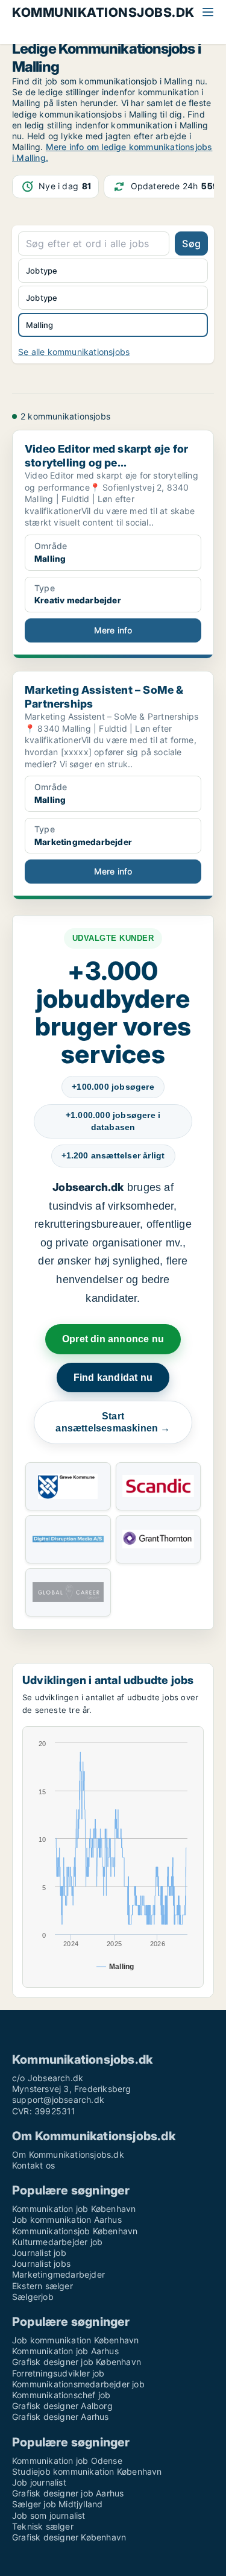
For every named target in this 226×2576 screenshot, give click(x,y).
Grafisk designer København (69, 2537)
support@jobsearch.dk (58, 2100)
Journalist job (39, 2253)
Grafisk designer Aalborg (62, 2406)
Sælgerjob (33, 2297)
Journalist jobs (41, 2263)
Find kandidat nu (113, 1378)
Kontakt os (33, 2165)
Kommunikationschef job (61, 2395)
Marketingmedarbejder (58, 2274)
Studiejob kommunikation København (87, 2471)
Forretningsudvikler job (58, 2373)
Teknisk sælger (43, 2526)
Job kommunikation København (75, 2340)
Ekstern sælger (42, 2286)
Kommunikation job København (74, 2209)
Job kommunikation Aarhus (67, 2219)
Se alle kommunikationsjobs (74, 352)
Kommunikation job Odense (67, 2461)
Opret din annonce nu (113, 1339)
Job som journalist (49, 2515)
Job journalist (39, 2482)
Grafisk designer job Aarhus (68, 2493)
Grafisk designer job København (77, 2362)
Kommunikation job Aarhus (65, 2351)
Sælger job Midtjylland (57, 2504)
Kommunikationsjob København (75, 2231)
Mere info (113, 630)
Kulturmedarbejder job (57, 2242)
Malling (39, 325)
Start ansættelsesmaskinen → (113, 1422)
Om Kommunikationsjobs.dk (68, 2154)
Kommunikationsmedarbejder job (78, 2384)
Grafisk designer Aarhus (61, 2417)
